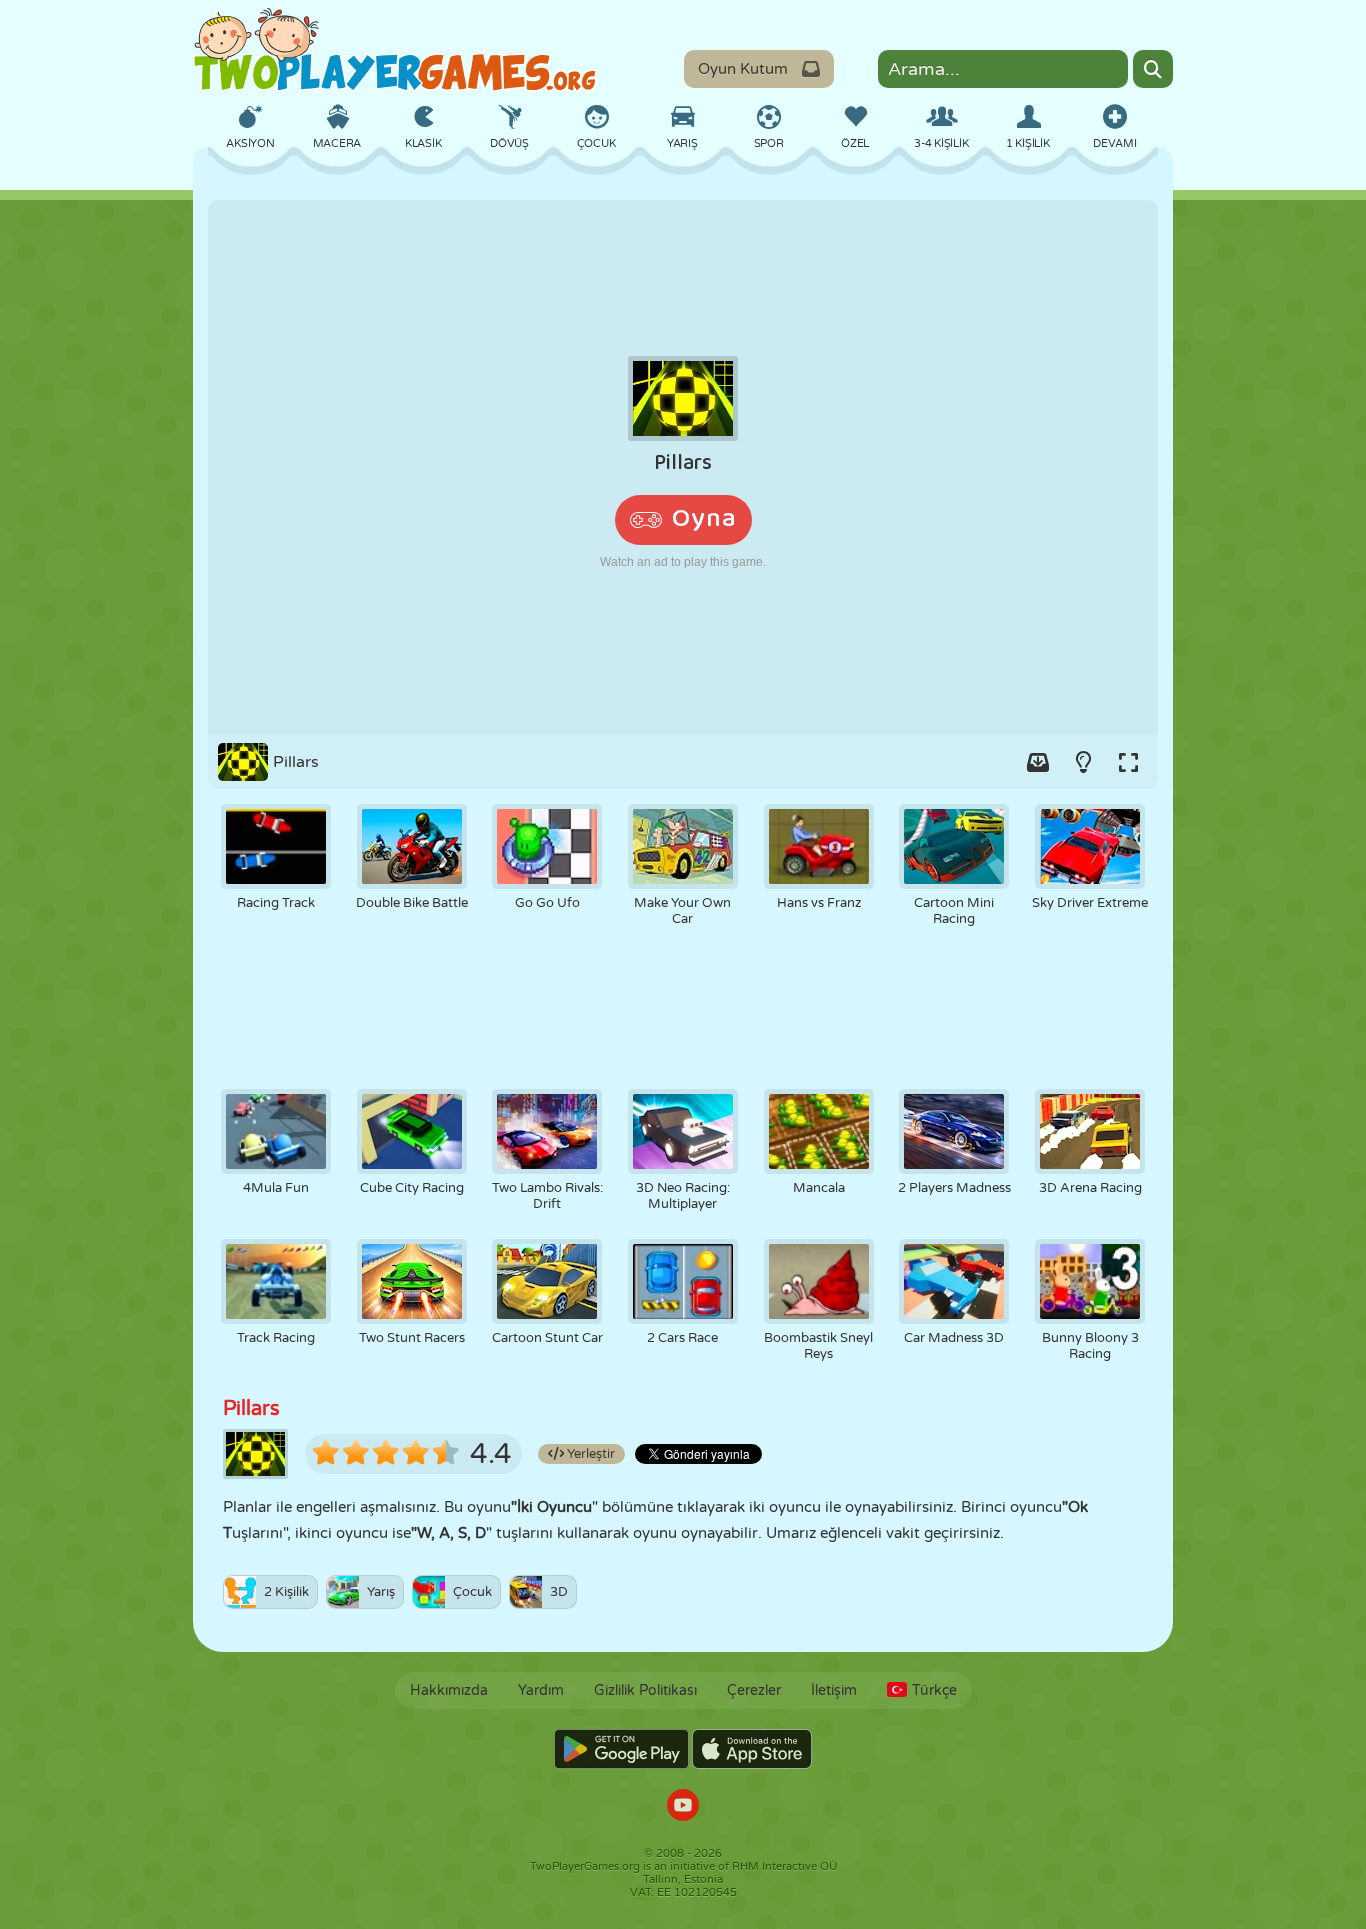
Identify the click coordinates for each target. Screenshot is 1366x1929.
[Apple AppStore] (752, 1749)
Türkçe (934, 1690)
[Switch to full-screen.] (1128, 762)
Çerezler (754, 1690)
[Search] (1153, 69)
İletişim (834, 1690)
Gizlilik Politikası (645, 1690)
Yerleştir (589, 1454)
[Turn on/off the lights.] (1083, 762)
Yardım (541, 1690)
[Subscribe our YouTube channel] (683, 1807)
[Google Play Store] (621, 1749)
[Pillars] (683, 467)
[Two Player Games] (395, 50)
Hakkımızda (449, 1690)
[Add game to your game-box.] (1038, 762)
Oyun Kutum (743, 69)
